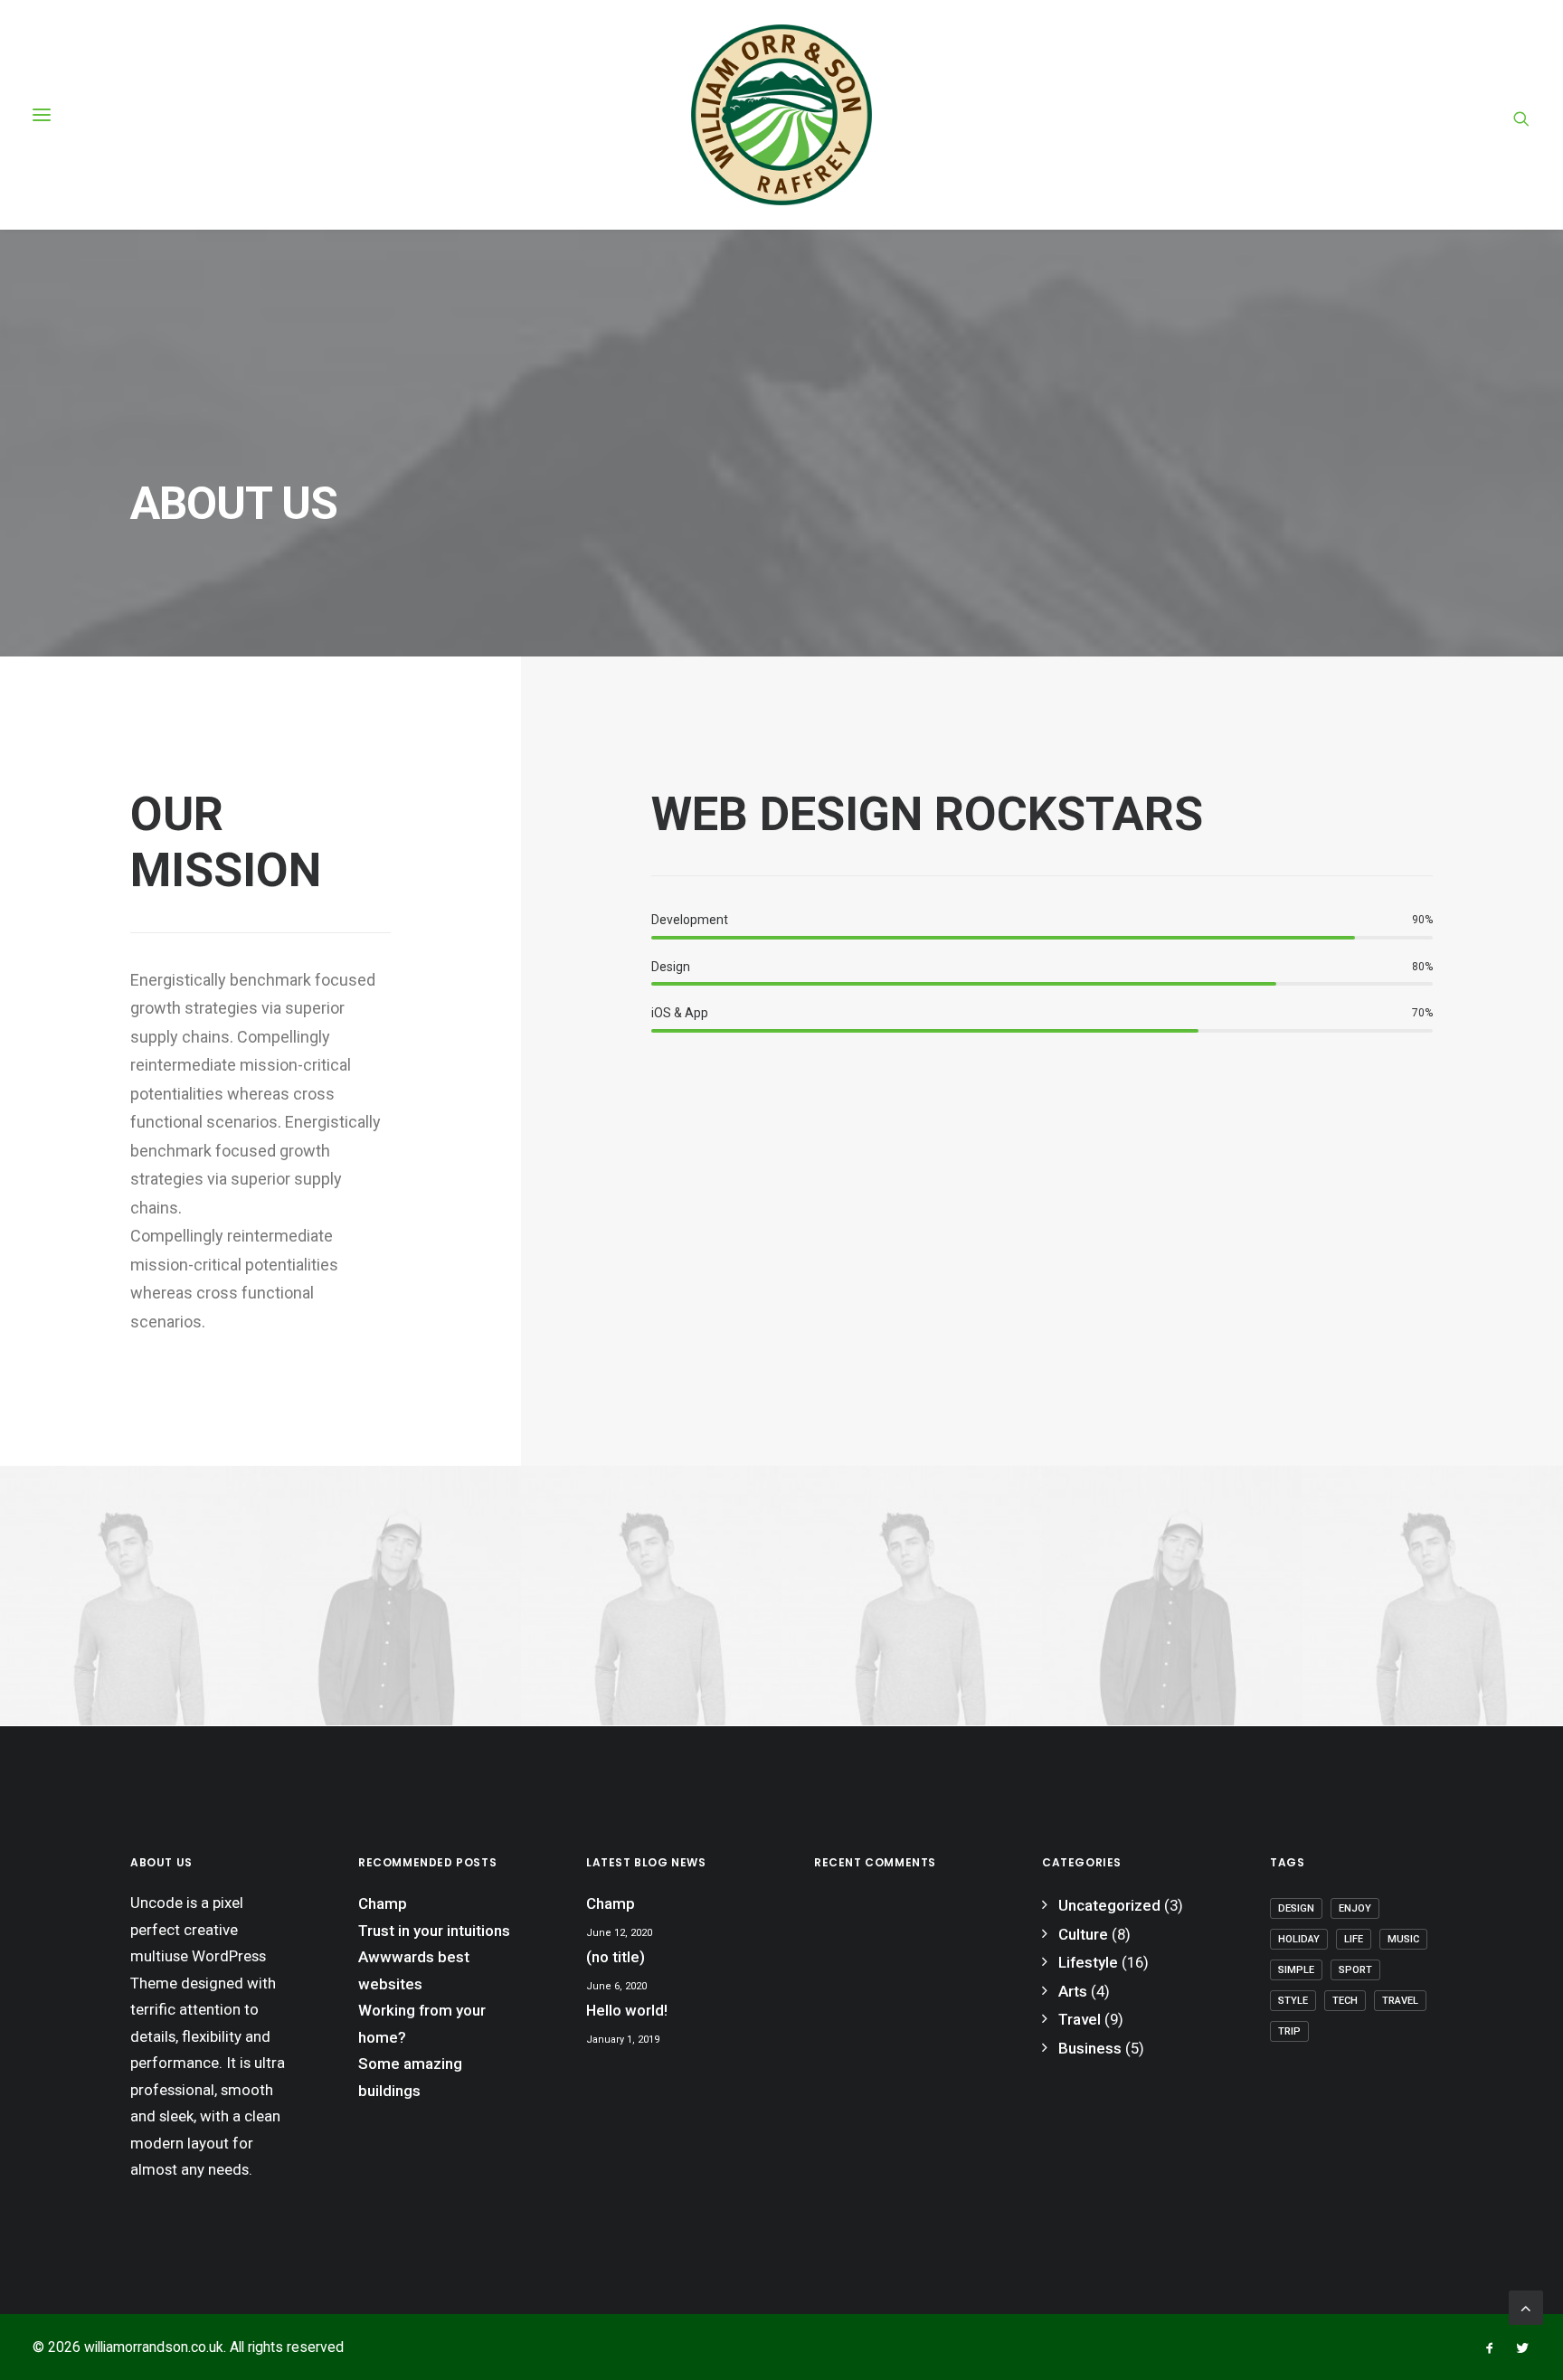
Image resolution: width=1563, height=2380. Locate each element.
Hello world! (627, 2010)
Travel (1080, 2019)
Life (1354, 1939)
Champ (383, 1903)
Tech (1345, 2001)
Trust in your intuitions (434, 1931)
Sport (1355, 1970)
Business (1090, 2048)
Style (1293, 2001)
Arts (1073, 1991)
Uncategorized (1109, 1905)
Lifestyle (1088, 1962)
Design (1296, 1908)
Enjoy (1355, 1908)
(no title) (616, 1957)
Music (1403, 1939)
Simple (1296, 1970)
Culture (1083, 1934)
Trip (1289, 2031)
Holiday (1299, 1939)
